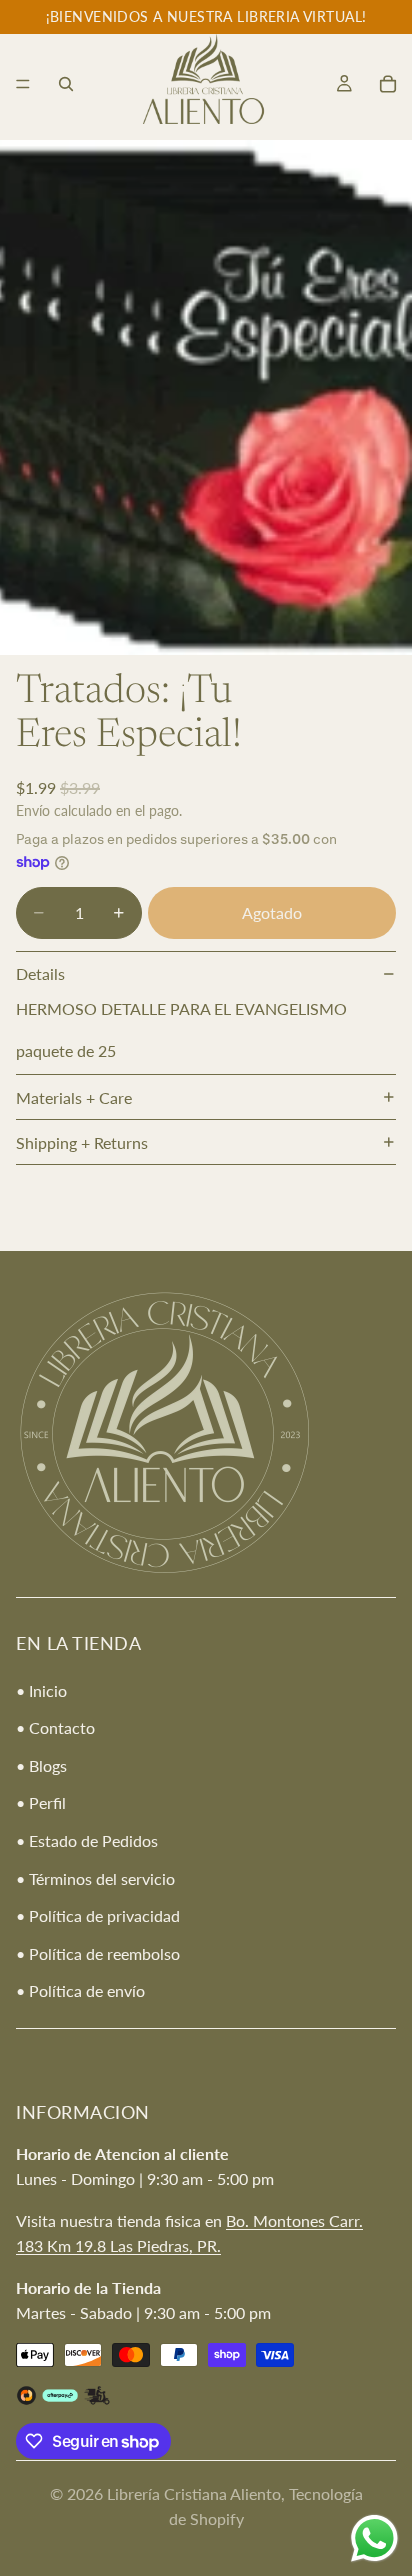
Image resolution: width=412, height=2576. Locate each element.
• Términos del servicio (95, 1878)
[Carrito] (388, 84)
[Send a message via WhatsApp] (374, 2538)
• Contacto (55, 1728)
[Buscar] (66, 84)
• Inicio (41, 1690)
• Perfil (41, 1803)
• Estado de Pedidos (87, 1840)
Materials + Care (74, 1097)
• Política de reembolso (98, 1953)
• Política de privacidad (98, 1916)
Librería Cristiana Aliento (194, 2493)
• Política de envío (80, 1991)
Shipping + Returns (82, 1142)
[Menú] (23, 84)
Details (40, 973)
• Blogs (41, 1765)
